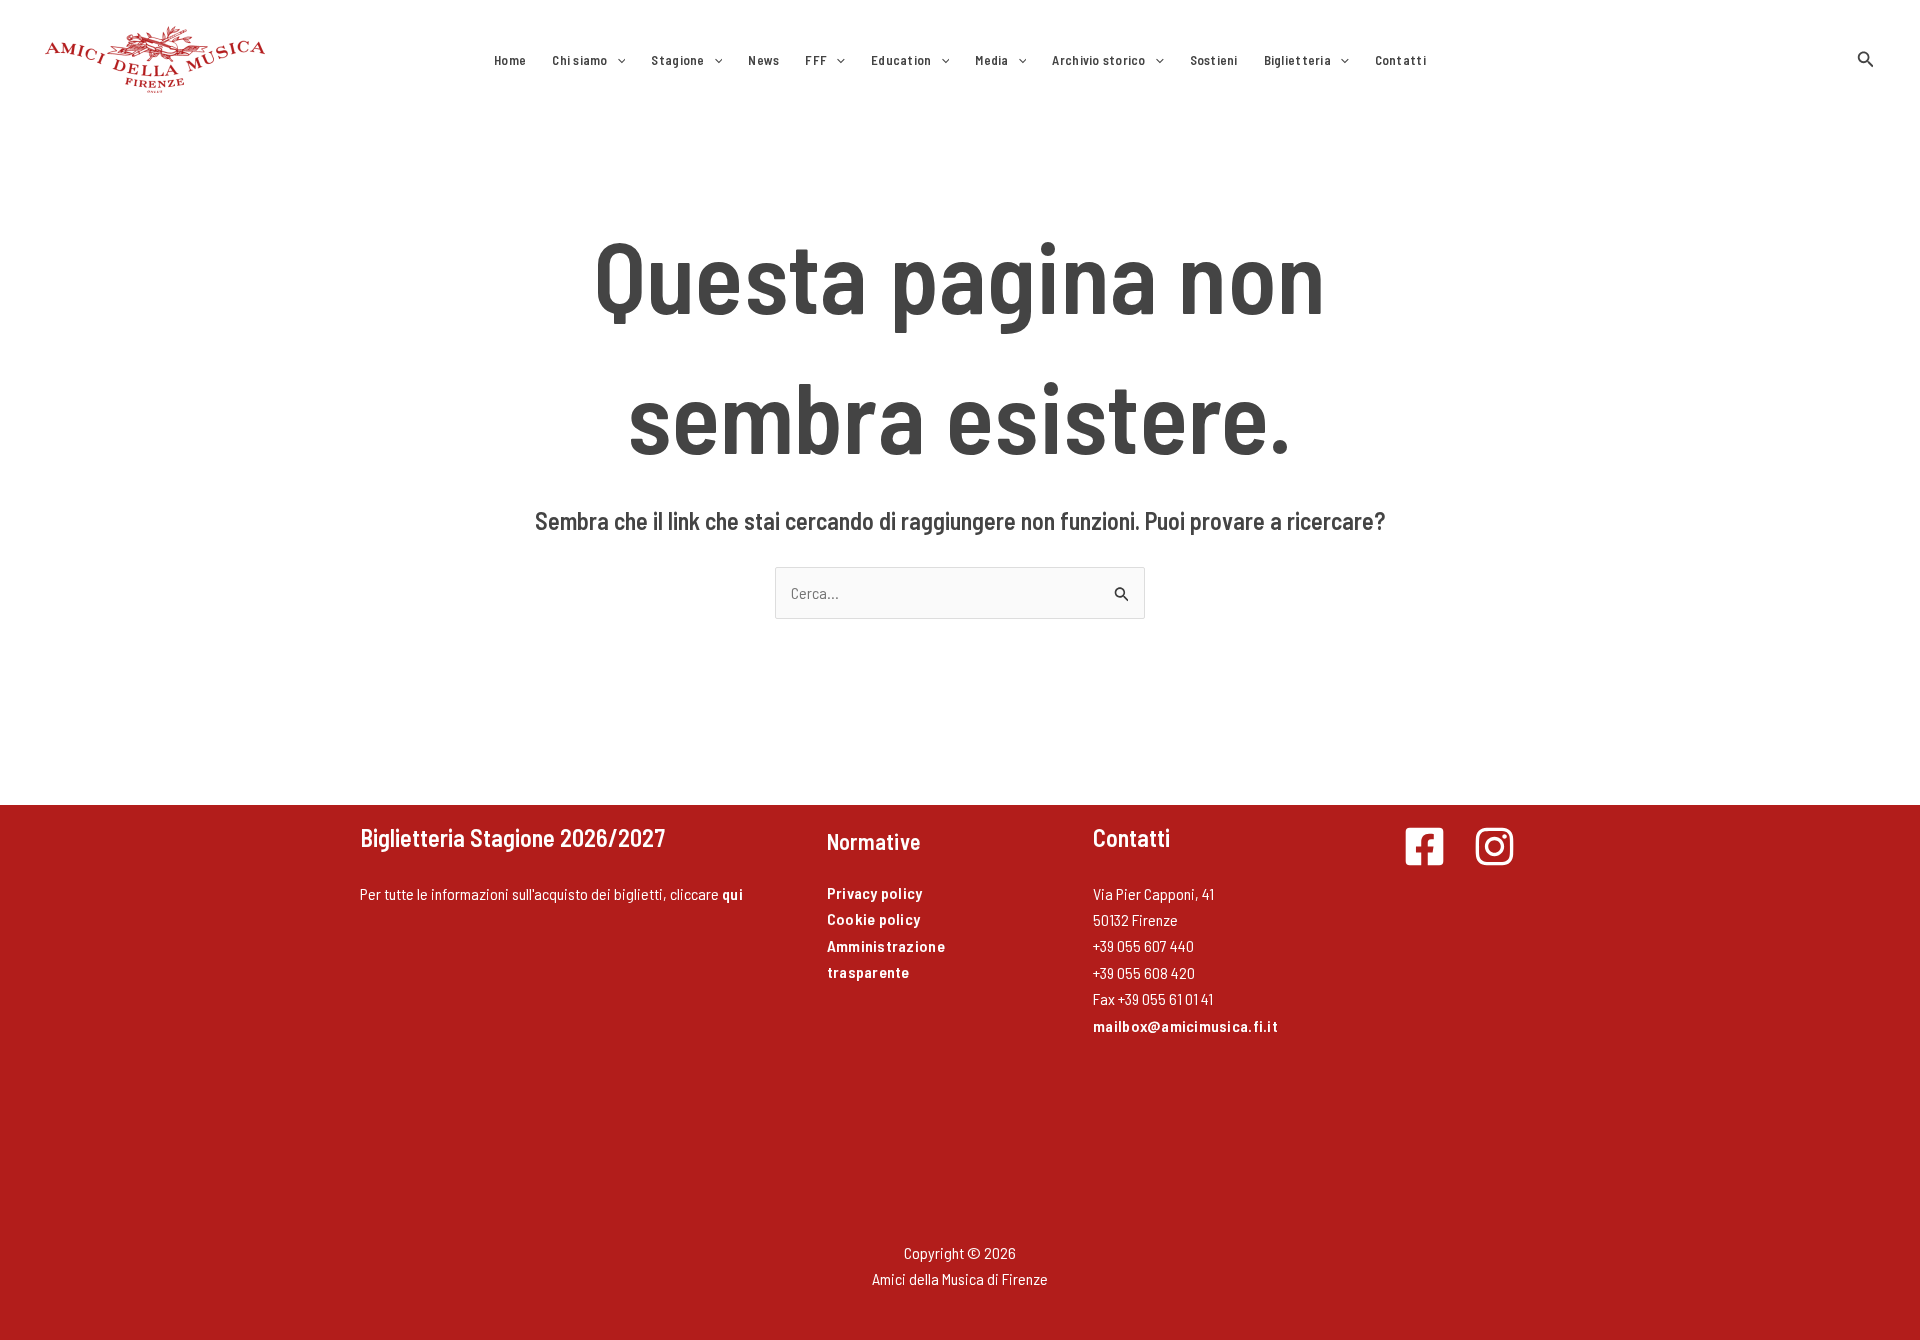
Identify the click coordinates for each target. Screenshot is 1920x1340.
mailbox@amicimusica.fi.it (1185, 1025)
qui (732, 893)
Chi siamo (579, 60)
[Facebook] (1424, 846)
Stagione (677, 60)
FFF (816, 60)
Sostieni (1214, 60)
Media (991, 60)
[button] (617, 60)
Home (510, 60)
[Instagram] (1494, 846)
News (763, 60)
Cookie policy (873, 918)
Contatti (1400, 60)
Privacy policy (875, 892)
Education (901, 60)
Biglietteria (1297, 60)
